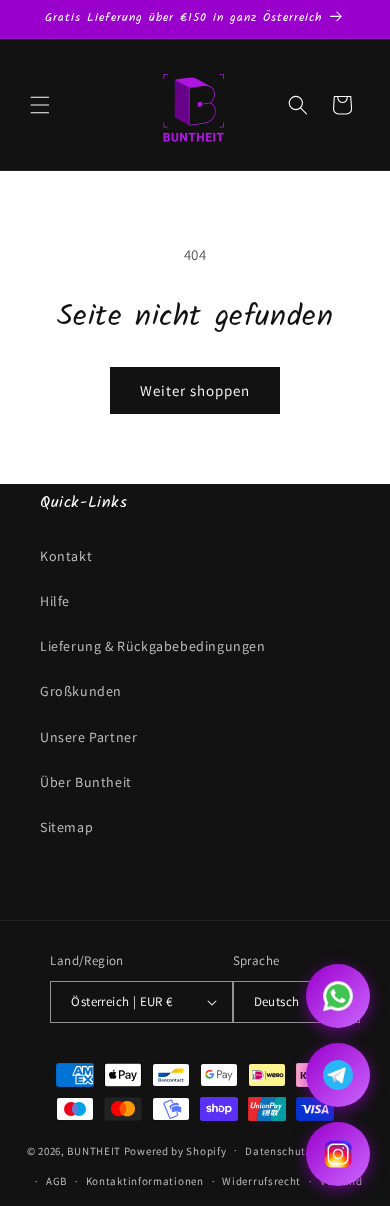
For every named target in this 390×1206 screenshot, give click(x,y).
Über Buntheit (86, 782)
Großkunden (81, 691)
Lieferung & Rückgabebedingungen (153, 646)
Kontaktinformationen (145, 1181)
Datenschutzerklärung (304, 1151)
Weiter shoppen (195, 390)
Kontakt (66, 556)
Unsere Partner (88, 737)
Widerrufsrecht (261, 1181)
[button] (40, 105)
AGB (56, 1181)
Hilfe (55, 601)
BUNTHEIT (94, 1150)
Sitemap (66, 827)
